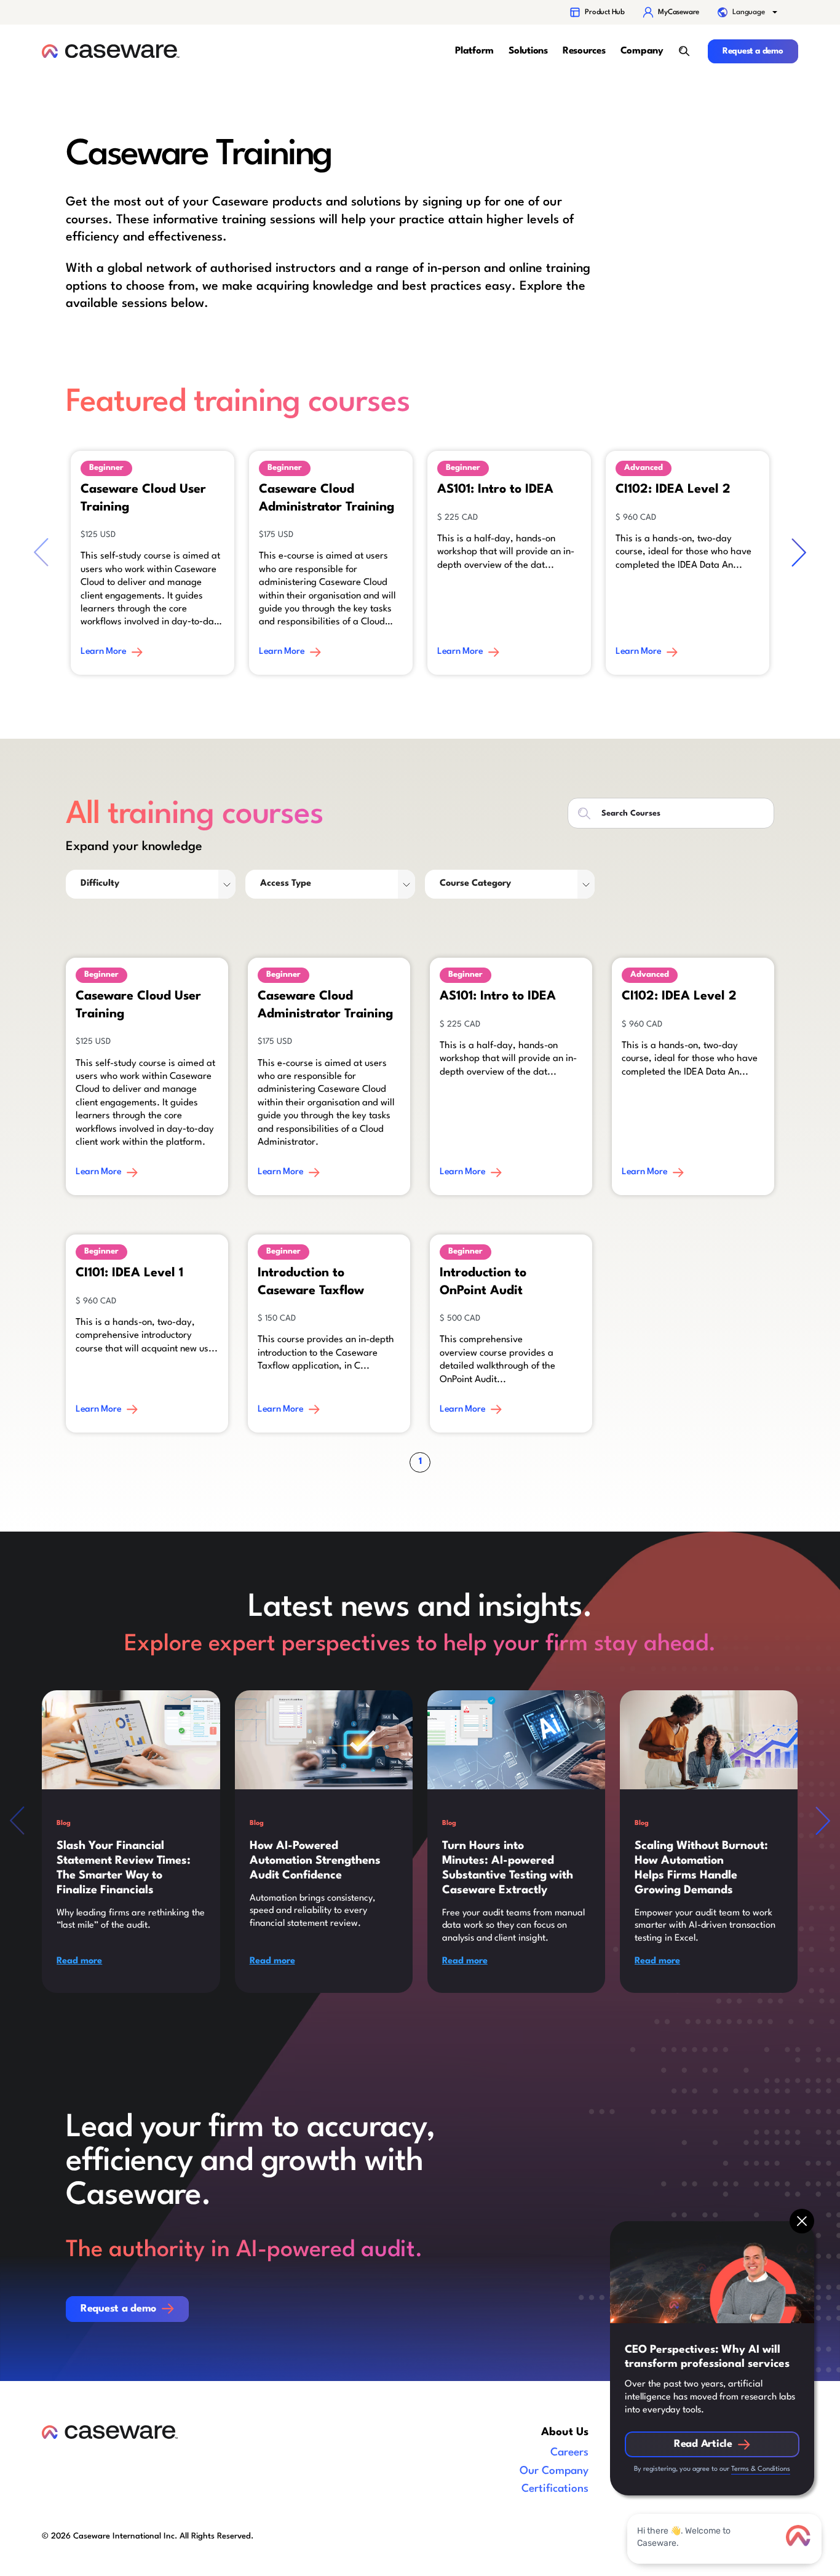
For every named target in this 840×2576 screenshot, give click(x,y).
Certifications (555, 2489)
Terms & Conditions (761, 2469)
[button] (748, 12)
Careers (569, 2453)
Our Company (554, 2471)
